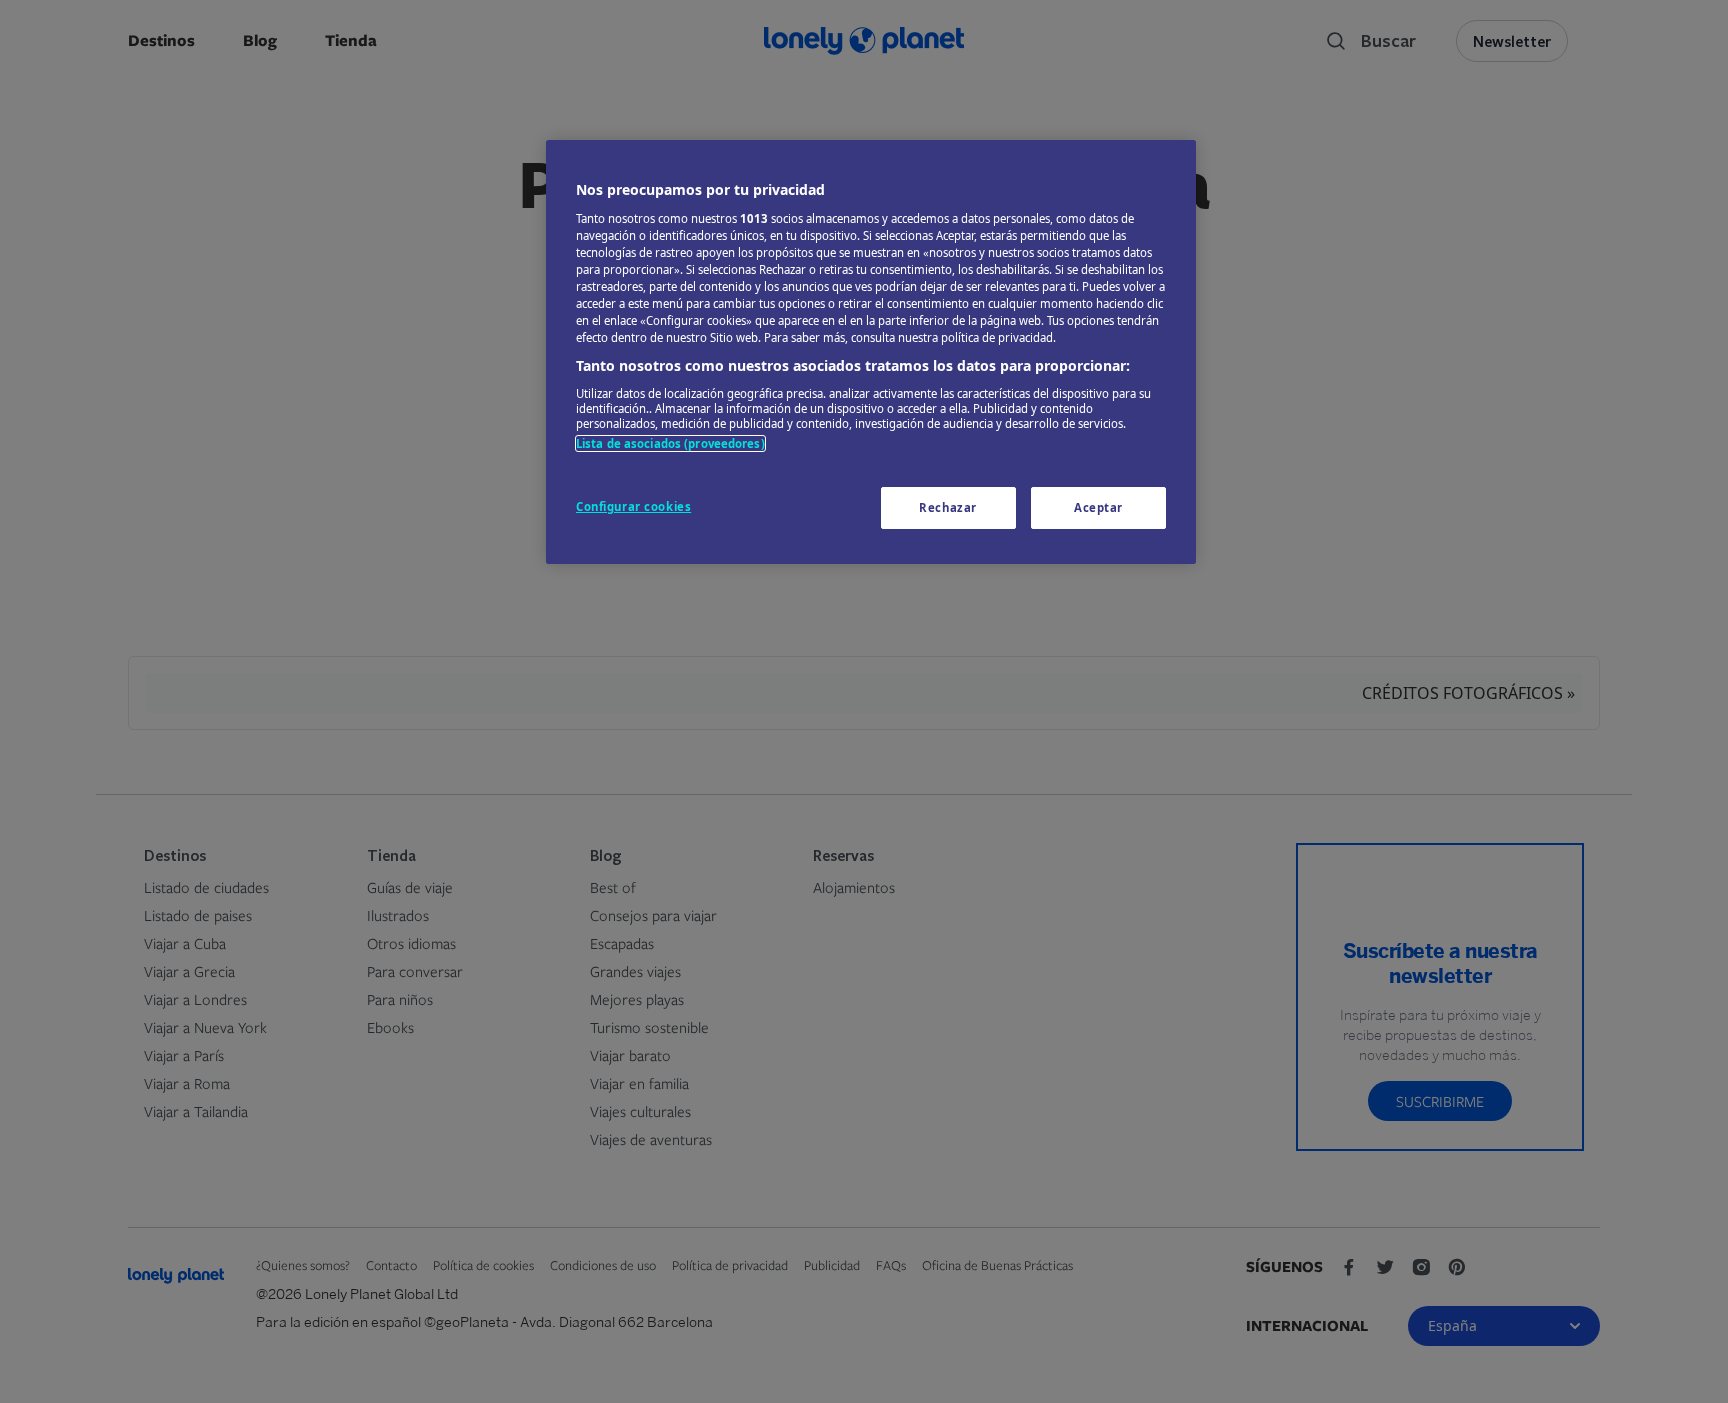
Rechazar (948, 507)
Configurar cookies (633, 506)
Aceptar (1098, 507)
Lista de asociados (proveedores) (670, 443)
